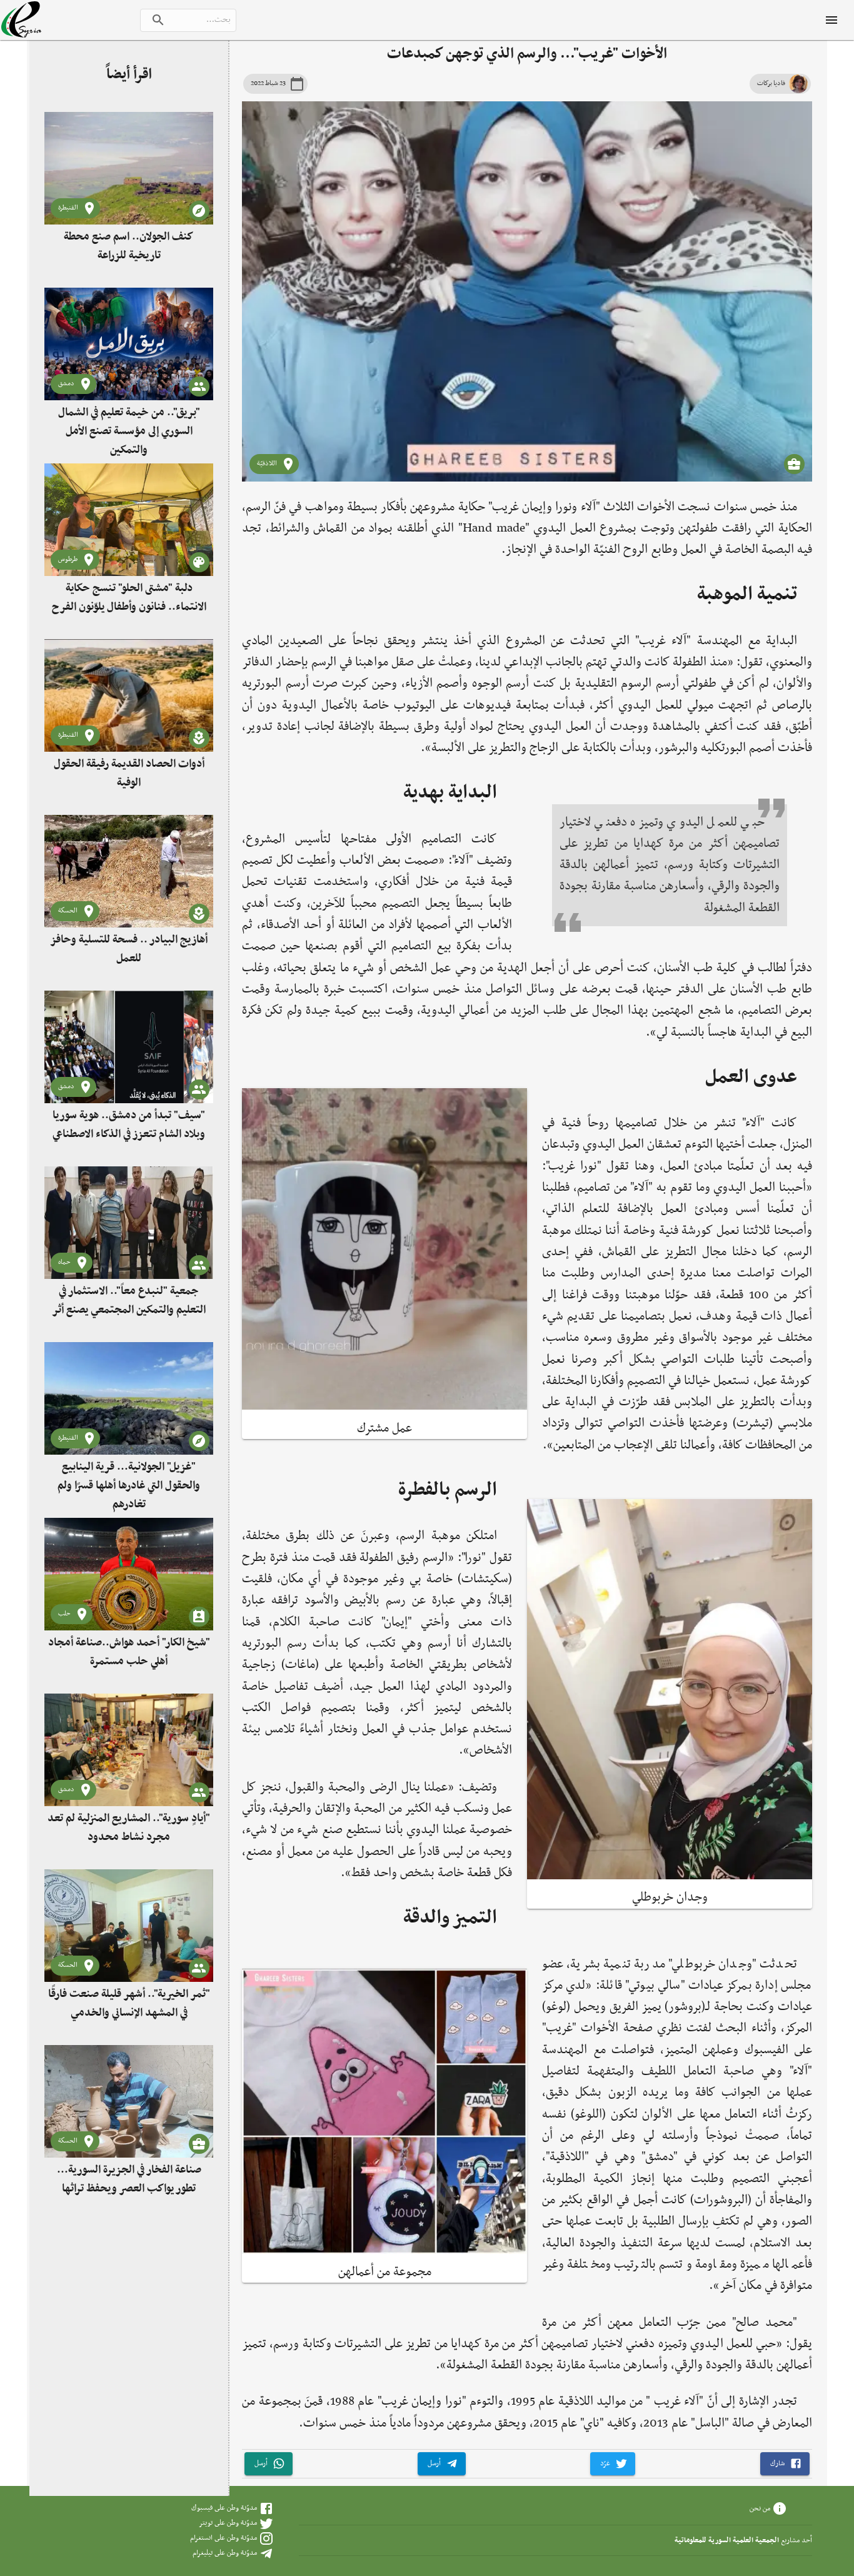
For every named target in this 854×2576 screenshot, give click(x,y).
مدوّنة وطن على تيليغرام (225, 2553)
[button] (785, 2464)
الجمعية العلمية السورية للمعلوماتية (727, 2540)
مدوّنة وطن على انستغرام (224, 2538)
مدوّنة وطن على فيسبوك (224, 2508)
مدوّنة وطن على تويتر (228, 2523)
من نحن (760, 2508)
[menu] (831, 20)
